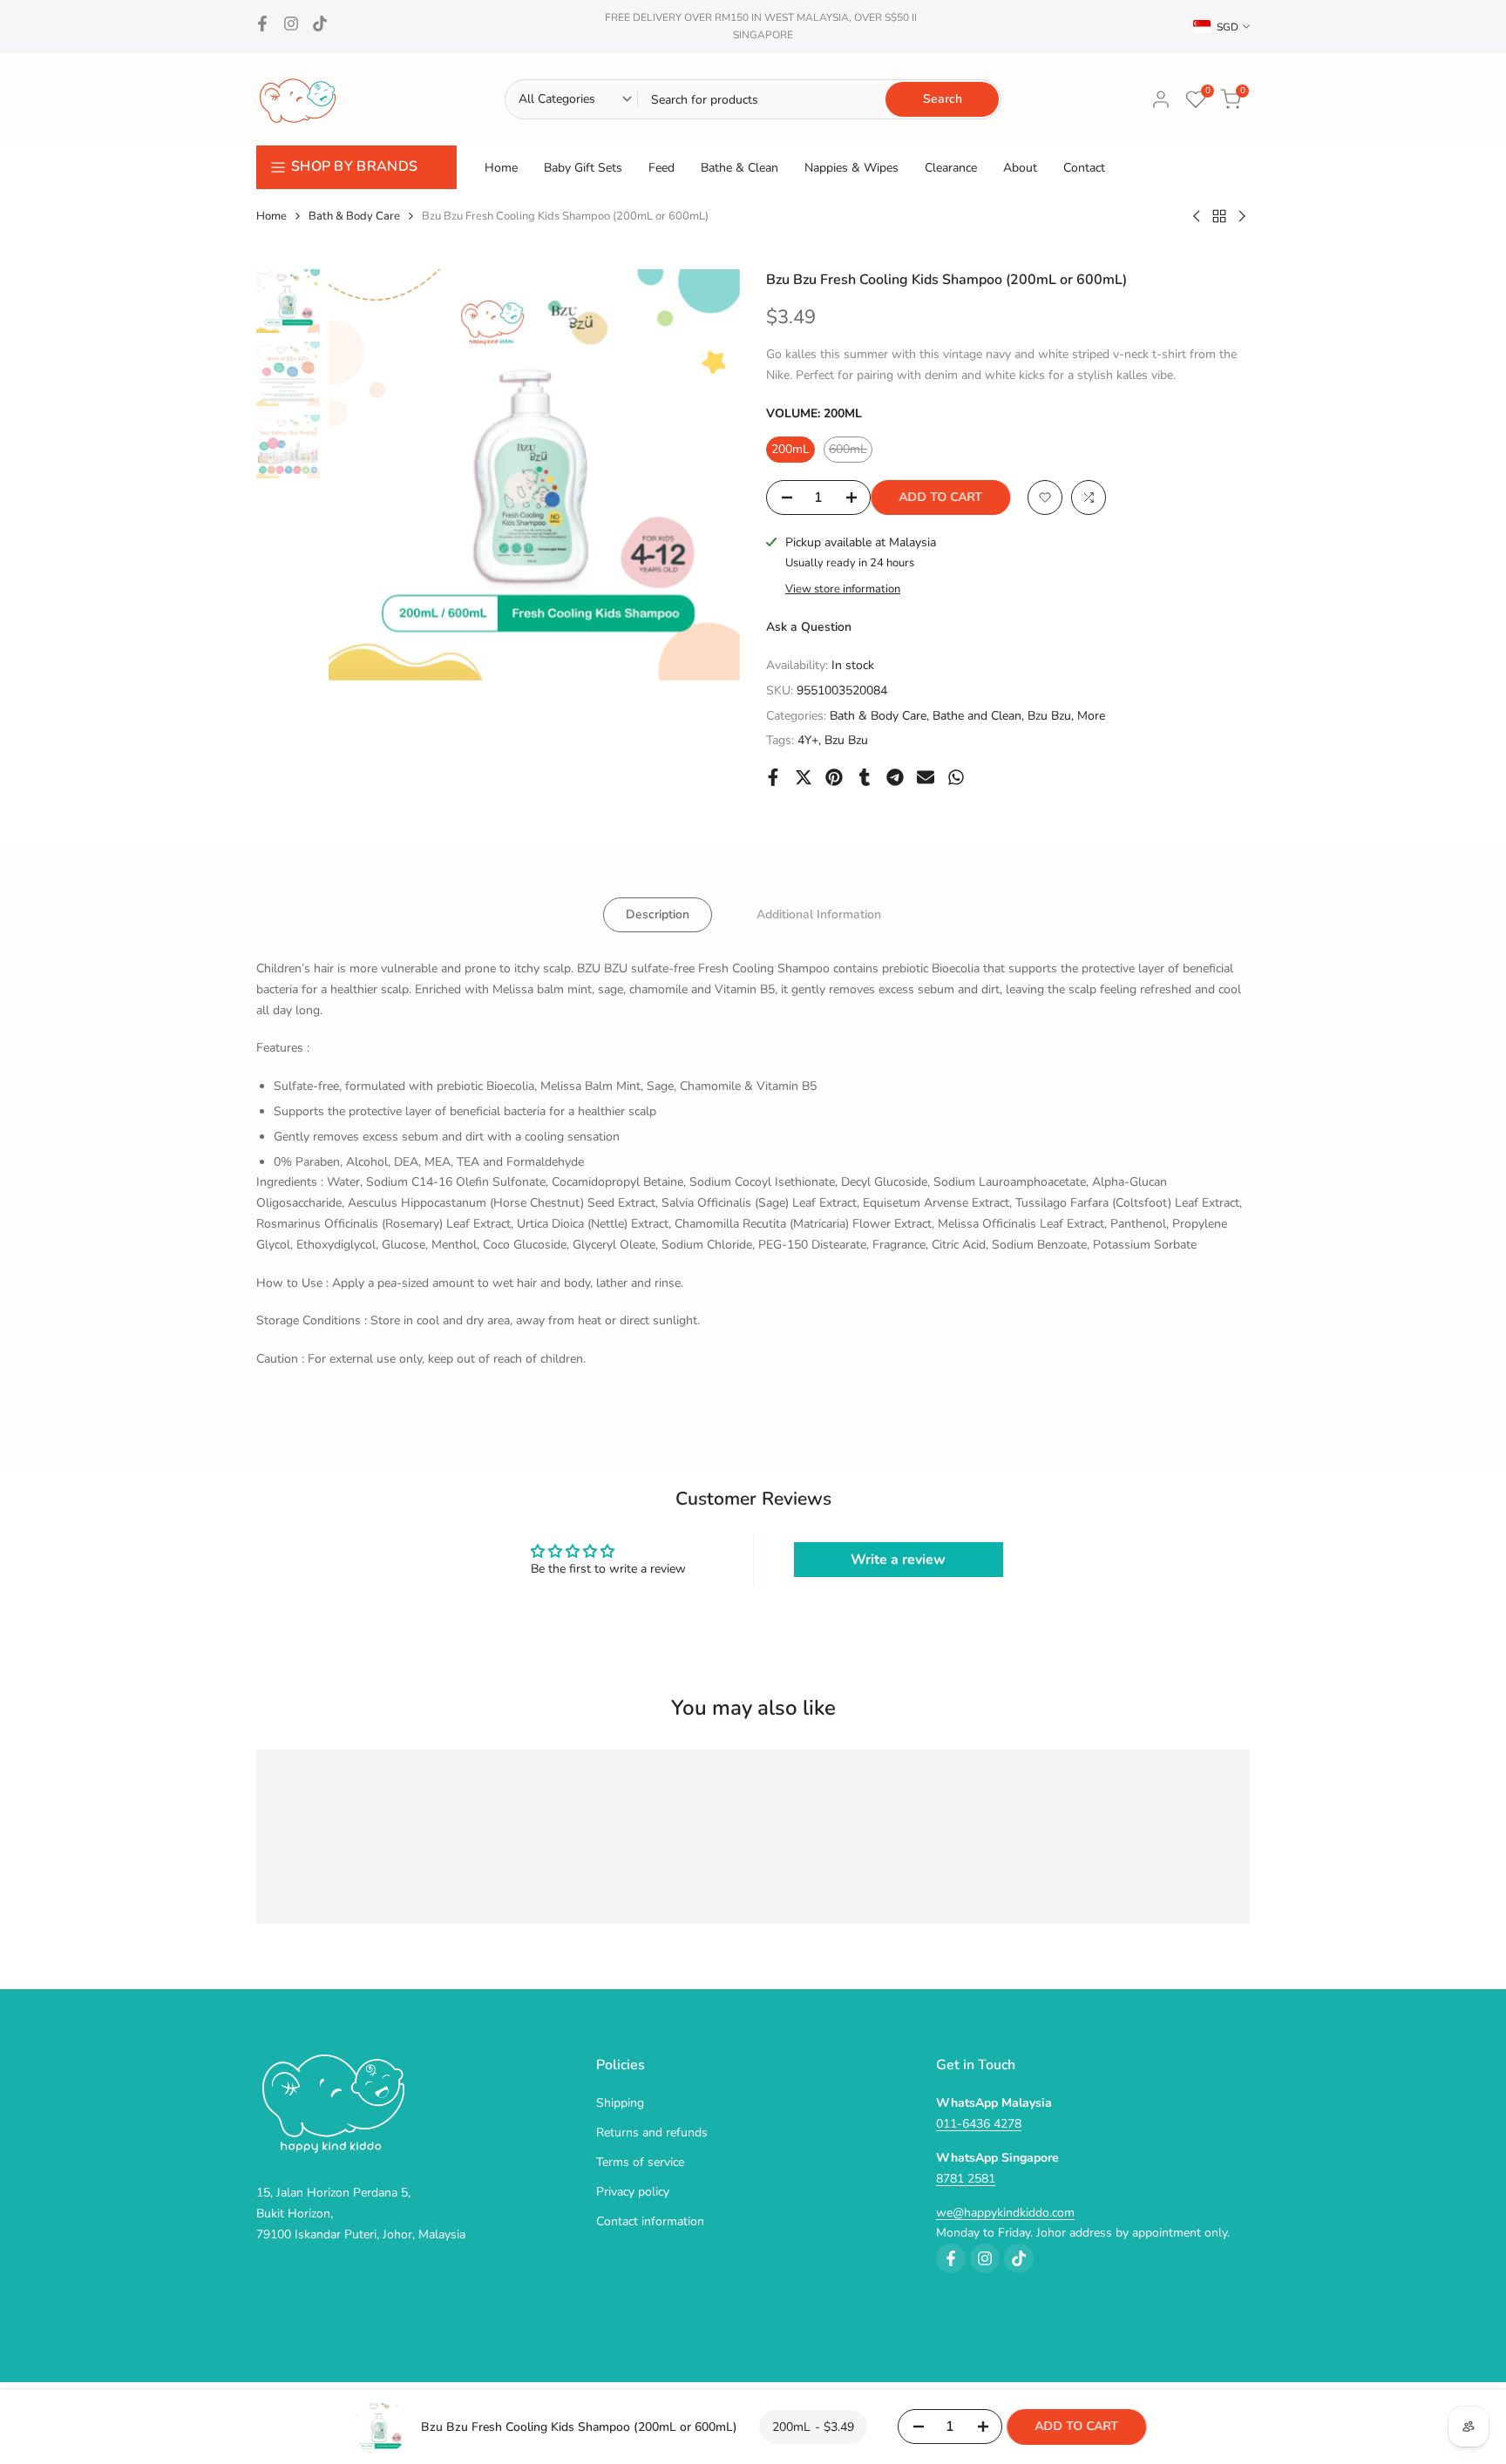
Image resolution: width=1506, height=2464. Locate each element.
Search (943, 99)
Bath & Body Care (354, 216)
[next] (705, 475)
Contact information (650, 2221)
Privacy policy (633, 2192)
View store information (843, 589)
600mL (851, 452)
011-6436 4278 (979, 2124)
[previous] (363, 475)
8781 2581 (966, 2179)
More (1091, 716)
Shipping (620, 2103)
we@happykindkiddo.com (1005, 2213)
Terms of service (640, 2162)
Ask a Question (809, 627)
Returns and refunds (652, 2132)
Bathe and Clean (977, 716)
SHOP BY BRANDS (354, 166)
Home (271, 216)
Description (658, 914)
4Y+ (808, 740)
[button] (1045, 498)
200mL (790, 449)
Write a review (898, 1559)
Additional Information (819, 914)
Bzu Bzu (1049, 716)
